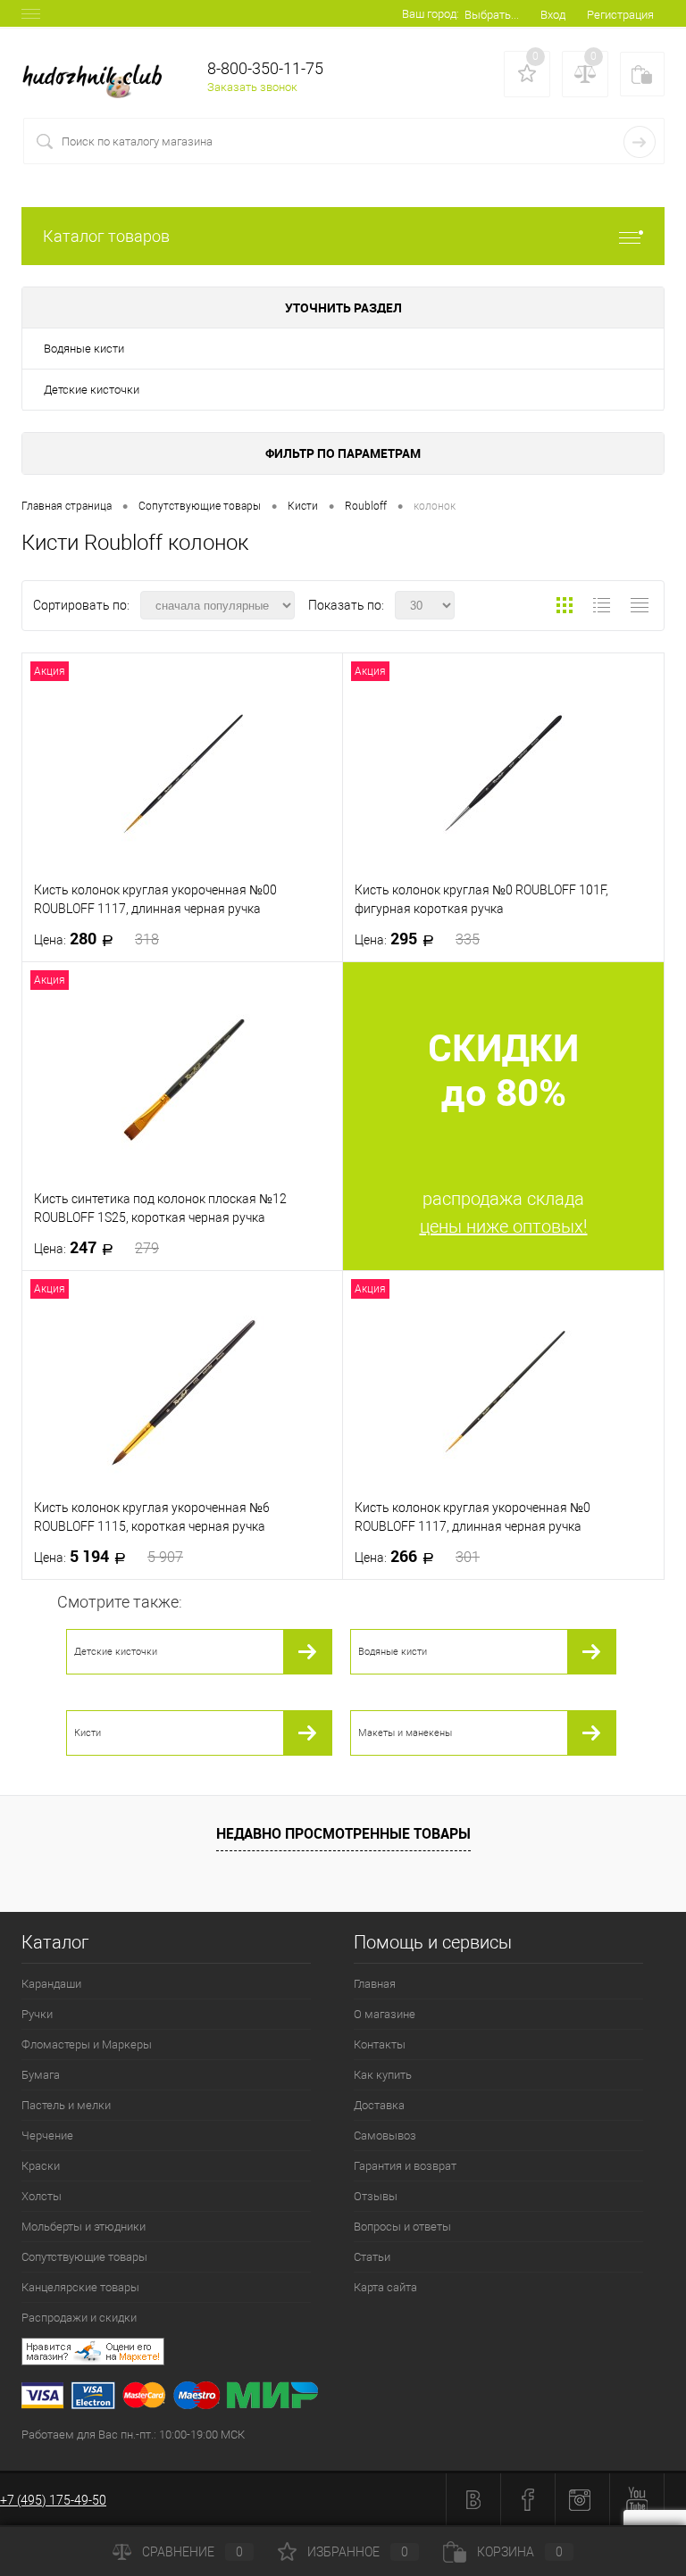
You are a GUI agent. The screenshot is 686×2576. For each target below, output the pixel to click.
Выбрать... (492, 15)
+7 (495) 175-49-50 (53, 2500)
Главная (375, 1984)
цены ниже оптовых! (504, 1226)
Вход (553, 15)
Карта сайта (385, 2287)
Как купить (383, 2075)
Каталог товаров (106, 236)
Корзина (520, 2552)
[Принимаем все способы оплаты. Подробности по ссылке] (354, 2398)
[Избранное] (527, 74)
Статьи (372, 2257)
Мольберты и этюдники (84, 2227)
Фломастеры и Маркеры (87, 2044)
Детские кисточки (92, 390)
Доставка (379, 2105)
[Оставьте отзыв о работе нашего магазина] (354, 2354)
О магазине (385, 2014)
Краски (41, 2166)
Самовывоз (385, 2136)
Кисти (88, 1733)
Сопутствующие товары (84, 2257)
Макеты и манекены (405, 1733)
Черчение (47, 2136)
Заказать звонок (252, 87)
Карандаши (51, 1984)
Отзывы (376, 2196)
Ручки (37, 2014)
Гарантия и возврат (405, 2166)
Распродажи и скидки (79, 2318)
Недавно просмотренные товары (343, 1833)
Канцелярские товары (80, 2287)
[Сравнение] (585, 74)
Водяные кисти (84, 349)
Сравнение (192, 2552)
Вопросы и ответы (402, 2227)
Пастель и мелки (66, 2105)
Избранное (358, 2552)
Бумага (41, 2075)
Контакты (380, 2044)
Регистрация (620, 15)
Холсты (42, 2196)
